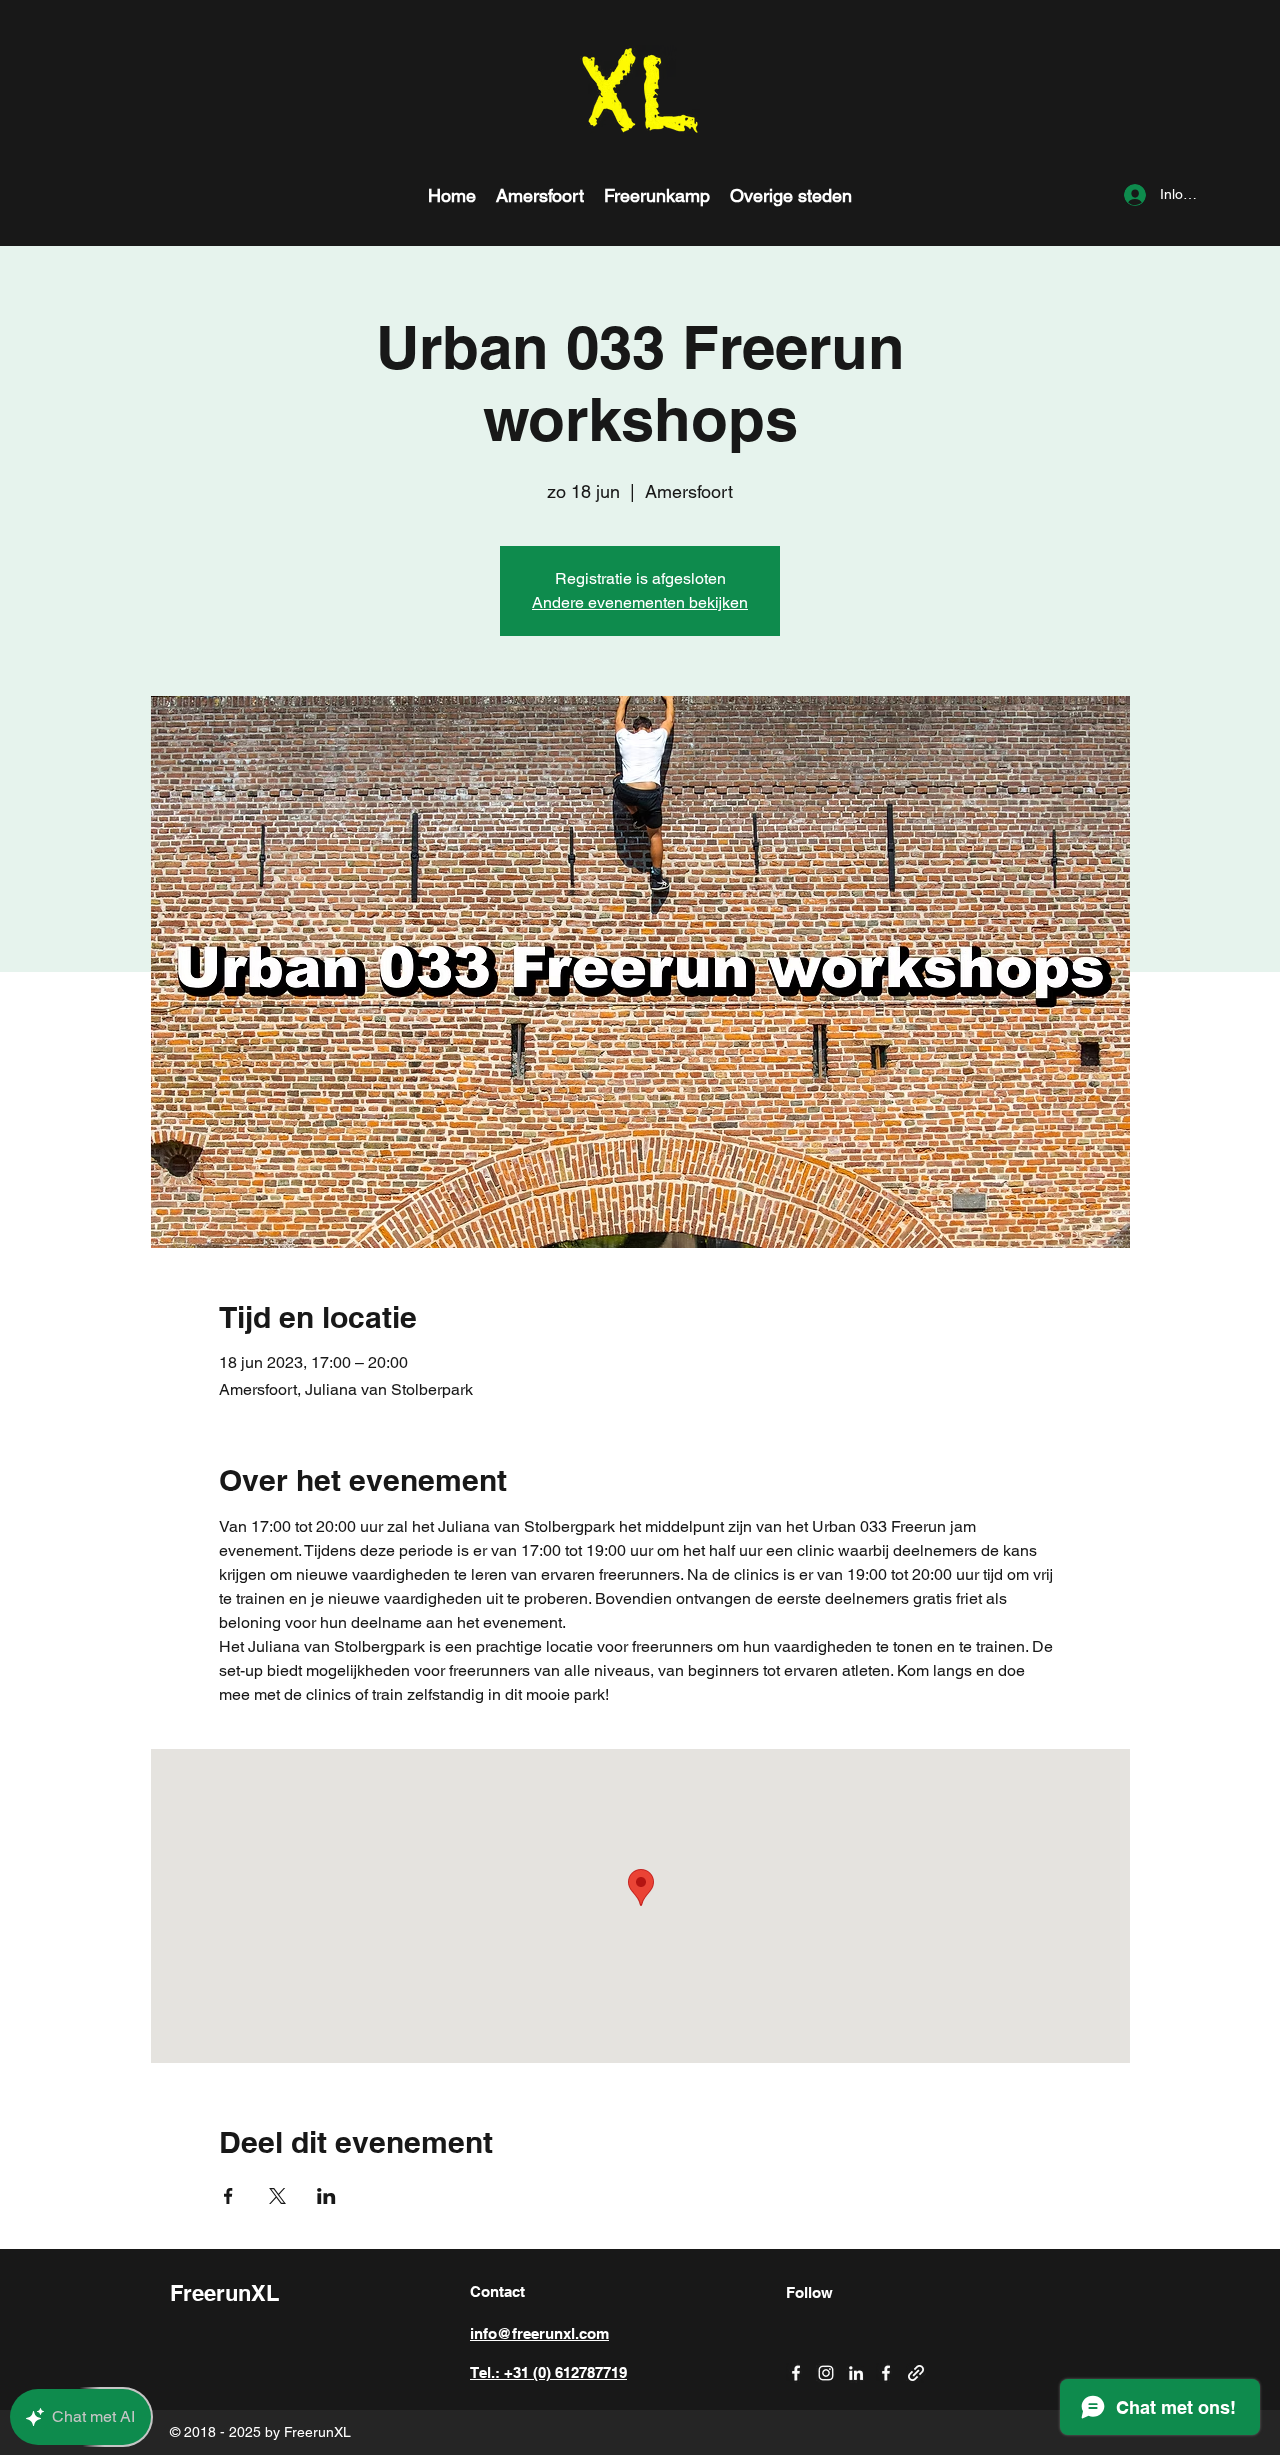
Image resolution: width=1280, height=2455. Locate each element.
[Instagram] (826, 2373)
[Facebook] (796, 2373)
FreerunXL (224, 2293)
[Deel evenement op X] (277, 2196)
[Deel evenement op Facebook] (228, 2196)
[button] (791, 195)
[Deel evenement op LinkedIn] (326, 2196)
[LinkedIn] (856, 2373)
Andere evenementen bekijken (640, 602)
